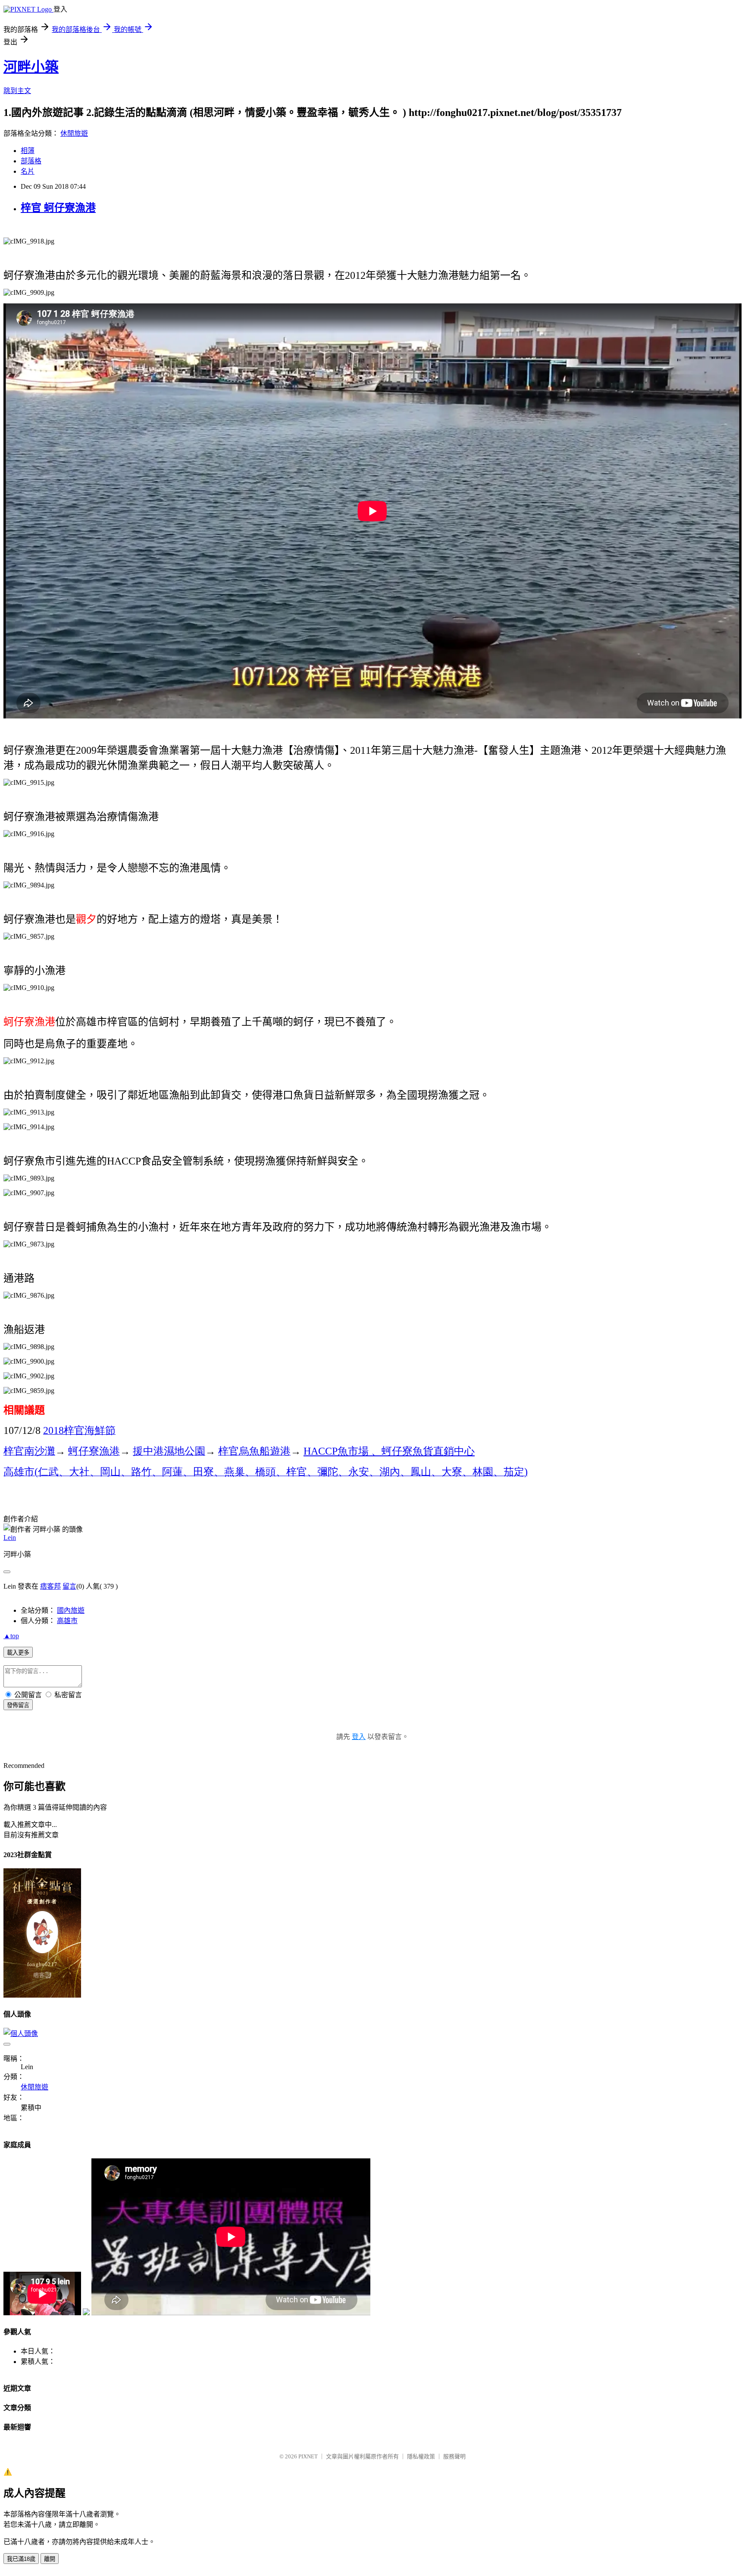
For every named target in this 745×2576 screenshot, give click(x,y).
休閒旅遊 (74, 133)
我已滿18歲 (21, 2559)
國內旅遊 (71, 1610)
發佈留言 (18, 1705)
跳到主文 (17, 91)
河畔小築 (31, 67)
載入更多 (18, 1653)
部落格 (31, 161)
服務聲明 (454, 2456)
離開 (50, 2559)
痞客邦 (50, 1586)
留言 (69, 1586)
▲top (11, 1636)
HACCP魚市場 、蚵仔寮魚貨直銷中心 (389, 1451)
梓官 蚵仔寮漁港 (58, 208)
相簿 (28, 151)
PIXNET (308, 2456)
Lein (10, 1538)
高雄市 (67, 1621)
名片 (28, 171)
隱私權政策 (421, 2456)
